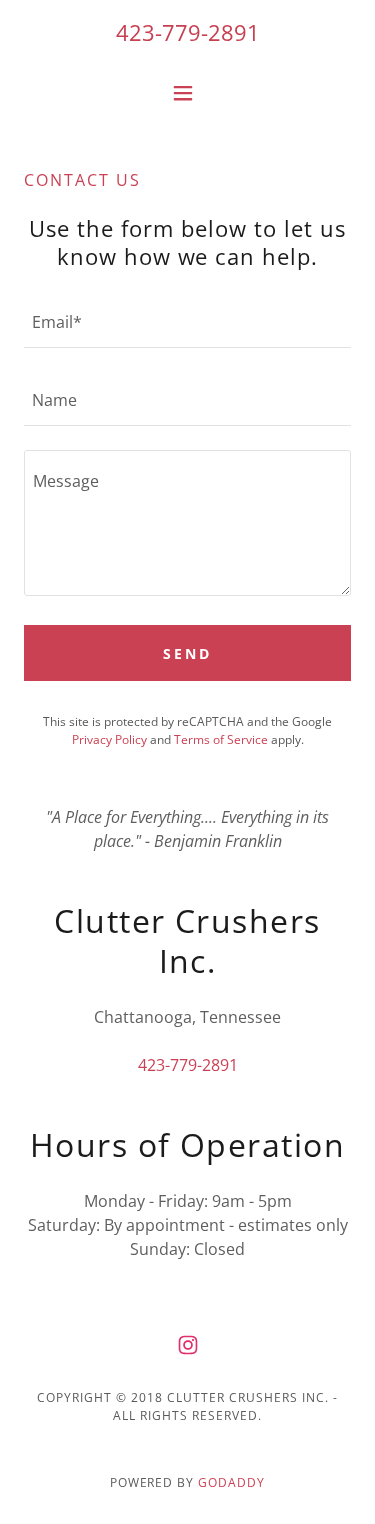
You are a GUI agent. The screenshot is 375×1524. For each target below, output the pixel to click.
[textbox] (187, 321)
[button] (187, 93)
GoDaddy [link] (231, 1482)
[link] (188, 1345)
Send (187, 653)
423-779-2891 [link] (188, 32)
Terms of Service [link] (221, 739)
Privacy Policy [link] (109, 739)
